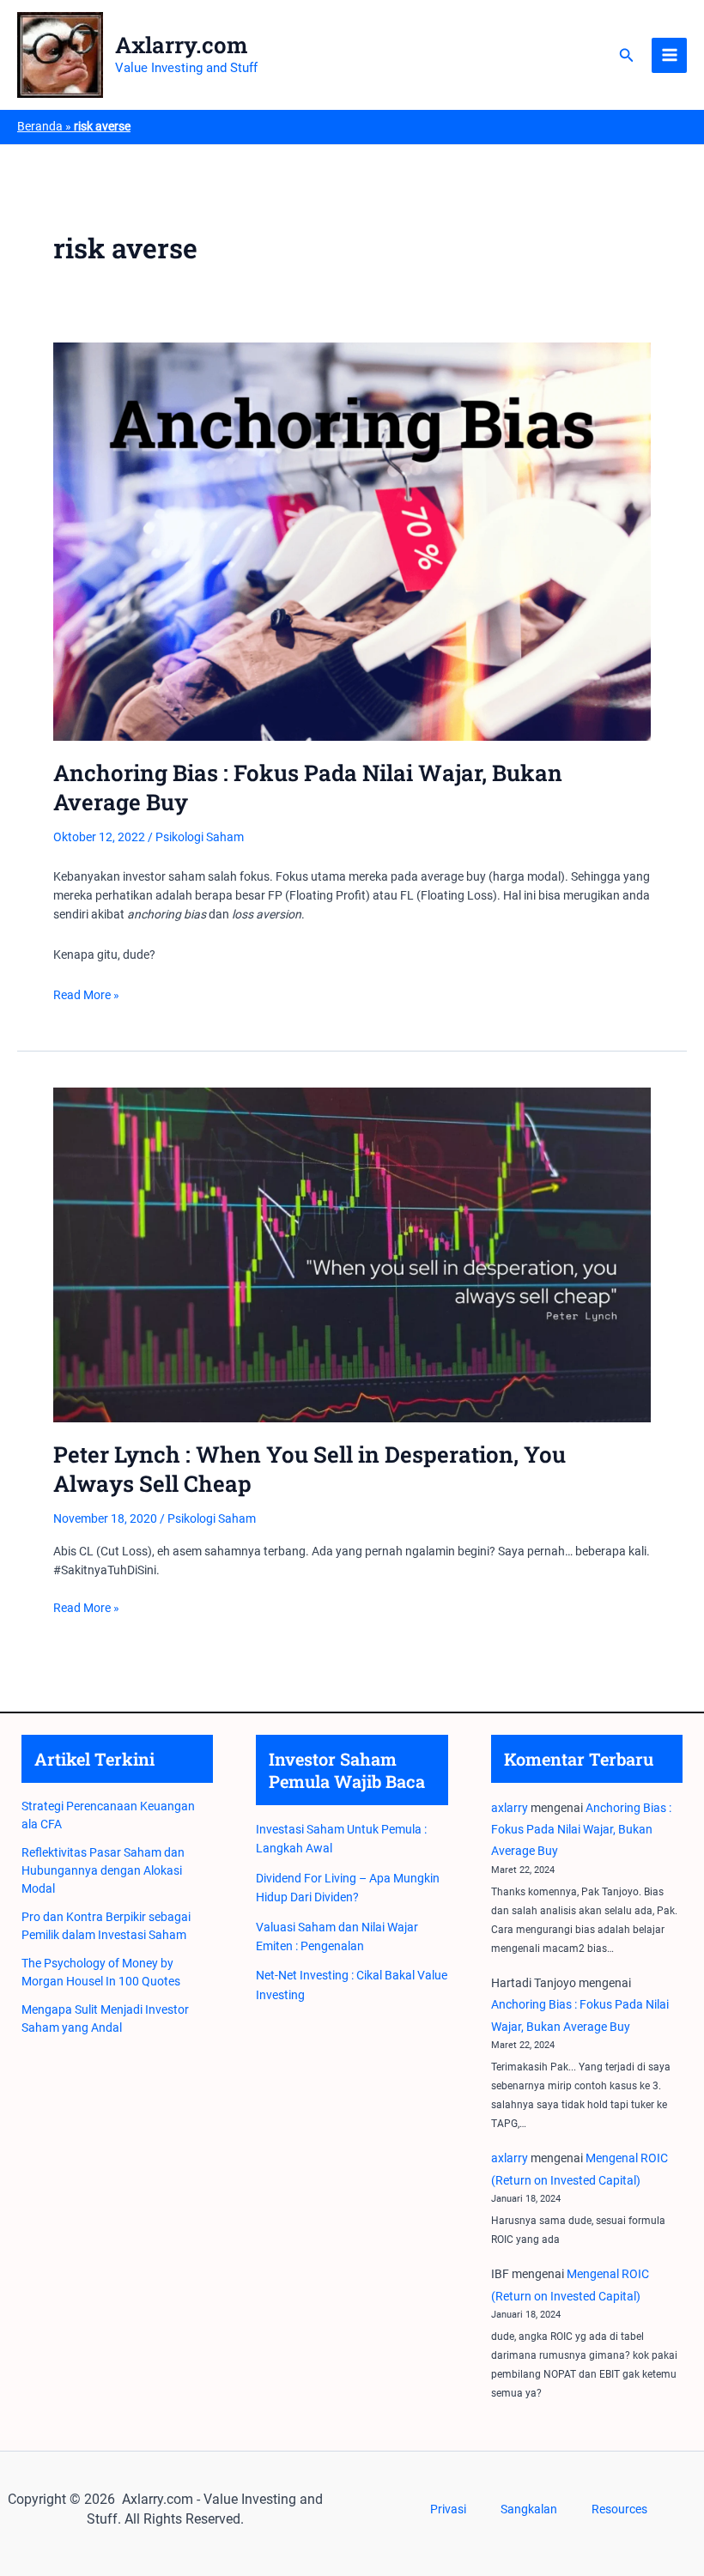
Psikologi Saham (200, 837)
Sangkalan (529, 2509)
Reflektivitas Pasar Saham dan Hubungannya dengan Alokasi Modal (103, 1870)
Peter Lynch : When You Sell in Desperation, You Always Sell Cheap (310, 1469)
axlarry (510, 1808)
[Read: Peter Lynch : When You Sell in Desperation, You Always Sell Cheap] (352, 1254)
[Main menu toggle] (669, 55)
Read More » (86, 996)
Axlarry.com (182, 45)
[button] (627, 55)
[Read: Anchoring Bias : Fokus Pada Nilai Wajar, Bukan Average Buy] (352, 541)
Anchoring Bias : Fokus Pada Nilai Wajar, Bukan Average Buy (308, 787)
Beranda (40, 126)
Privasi (448, 2509)
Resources (619, 2509)
